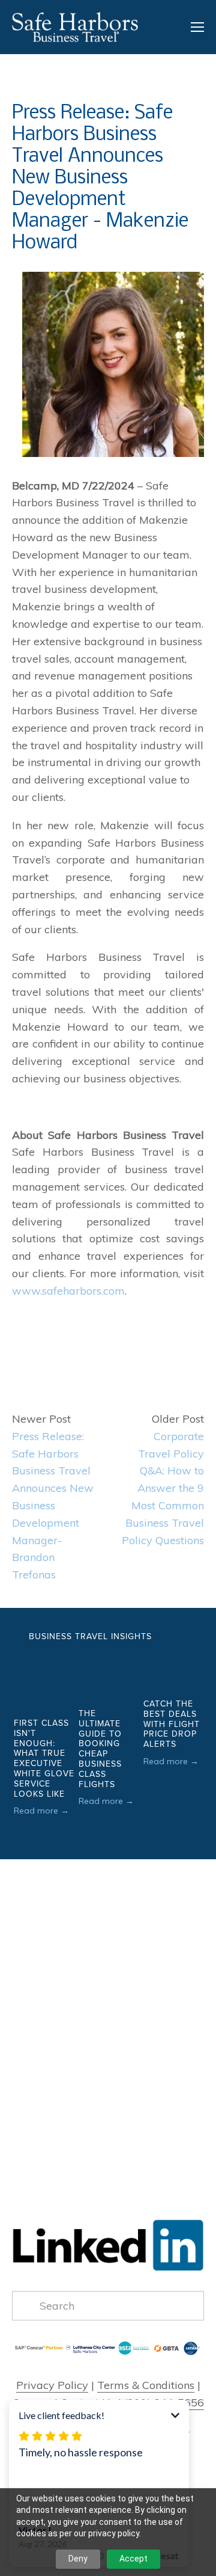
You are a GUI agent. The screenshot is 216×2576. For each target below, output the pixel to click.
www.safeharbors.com (68, 1291)
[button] (184, 1636)
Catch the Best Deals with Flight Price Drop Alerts (172, 1724)
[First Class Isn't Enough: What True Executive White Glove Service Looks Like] (44, 1680)
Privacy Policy (52, 2385)
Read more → (41, 1811)
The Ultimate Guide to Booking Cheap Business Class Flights (100, 1749)
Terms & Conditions (146, 2385)
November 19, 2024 (62, 86)
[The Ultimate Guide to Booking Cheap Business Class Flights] (109, 1675)
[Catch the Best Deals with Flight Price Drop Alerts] (174, 1670)
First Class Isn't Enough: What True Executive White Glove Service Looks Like (44, 1758)
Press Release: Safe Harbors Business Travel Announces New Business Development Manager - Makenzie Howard (100, 178)
